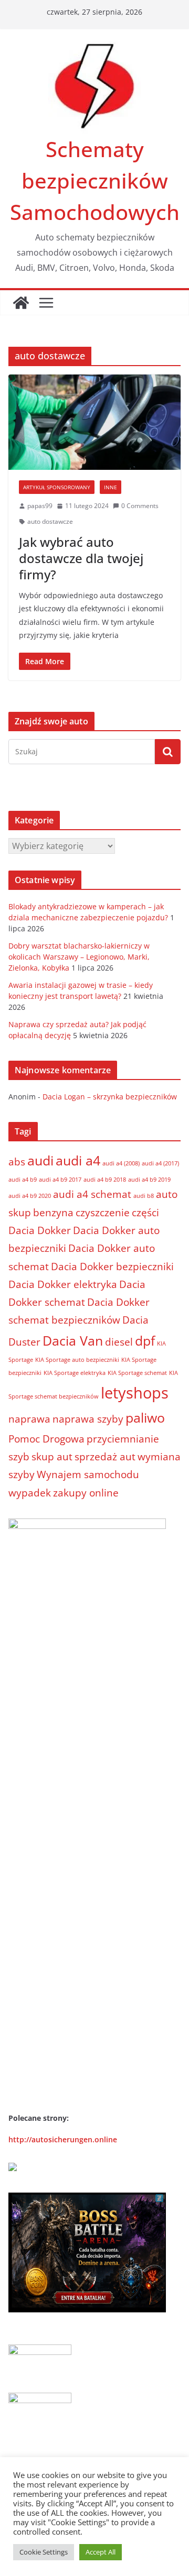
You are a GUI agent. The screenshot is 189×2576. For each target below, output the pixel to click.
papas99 (40, 506)
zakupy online (86, 1493)
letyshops (135, 1393)
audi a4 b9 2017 (60, 1180)
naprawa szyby (88, 1419)
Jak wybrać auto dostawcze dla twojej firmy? (81, 558)
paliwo (145, 1418)
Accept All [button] (101, 2552)
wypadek (30, 1493)
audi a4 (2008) (121, 1163)
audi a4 (78, 1160)
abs (17, 1162)
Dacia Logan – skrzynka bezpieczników (110, 1097)
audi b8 (144, 1196)
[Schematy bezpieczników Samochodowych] (21, 303)
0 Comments (140, 506)
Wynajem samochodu (88, 1474)
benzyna (53, 1213)
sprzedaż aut (105, 1457)
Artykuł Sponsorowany (57, 487)
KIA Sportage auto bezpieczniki (77, 1360)
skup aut (52, 1457)
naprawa (29, 1419)
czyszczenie (103, 1213)
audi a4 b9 (23, 1180)
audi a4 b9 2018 (105, 1180)
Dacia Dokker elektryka (63, 1284)
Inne (111, 487)
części (145, 1213)
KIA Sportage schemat (137, 1373)
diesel (119, 1342)
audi (40, 1160)
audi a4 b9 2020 (30, 1196)
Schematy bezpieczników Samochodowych (95, 180)
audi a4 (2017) (160, 1163)
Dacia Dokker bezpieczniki (112, 1267)
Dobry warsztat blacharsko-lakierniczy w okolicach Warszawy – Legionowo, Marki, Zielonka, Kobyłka (79, 957)
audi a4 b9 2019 (149, 1180)
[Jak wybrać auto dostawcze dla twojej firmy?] (94, 422)
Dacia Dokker (40, 1230)
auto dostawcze (50, 521)
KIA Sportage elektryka (75, 1373)
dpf (145, 1341)
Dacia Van (73, 1341)
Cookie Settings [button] (44, 2552)
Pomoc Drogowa (46, 1439)
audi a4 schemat (92, 1194)
